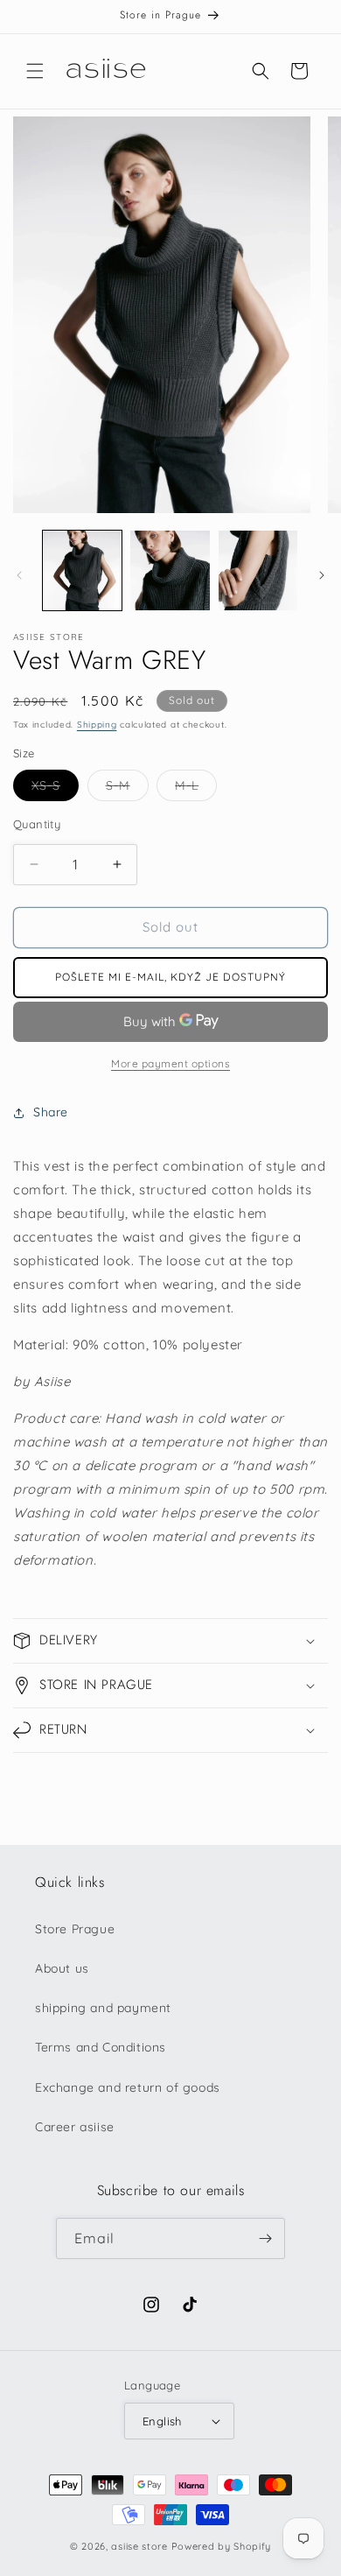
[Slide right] (322, 575)
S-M (127, 789)
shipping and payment (103, 2008)
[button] (35, 71)
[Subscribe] (265, 2238)
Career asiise (75, 2127)
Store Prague (75, 1929)
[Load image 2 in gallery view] (170, 570)
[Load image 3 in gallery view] (258, 570)
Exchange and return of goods (128, 2087)
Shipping (97, 725)
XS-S (55, 789)
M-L (196, 789)
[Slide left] (19, 575)
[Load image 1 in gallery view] (82, 570)
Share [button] (51, 1112)
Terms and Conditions (101, 2047)
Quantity (37, 824)
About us (62, 1968)
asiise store (139, 2546)
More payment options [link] (170, 1063)
